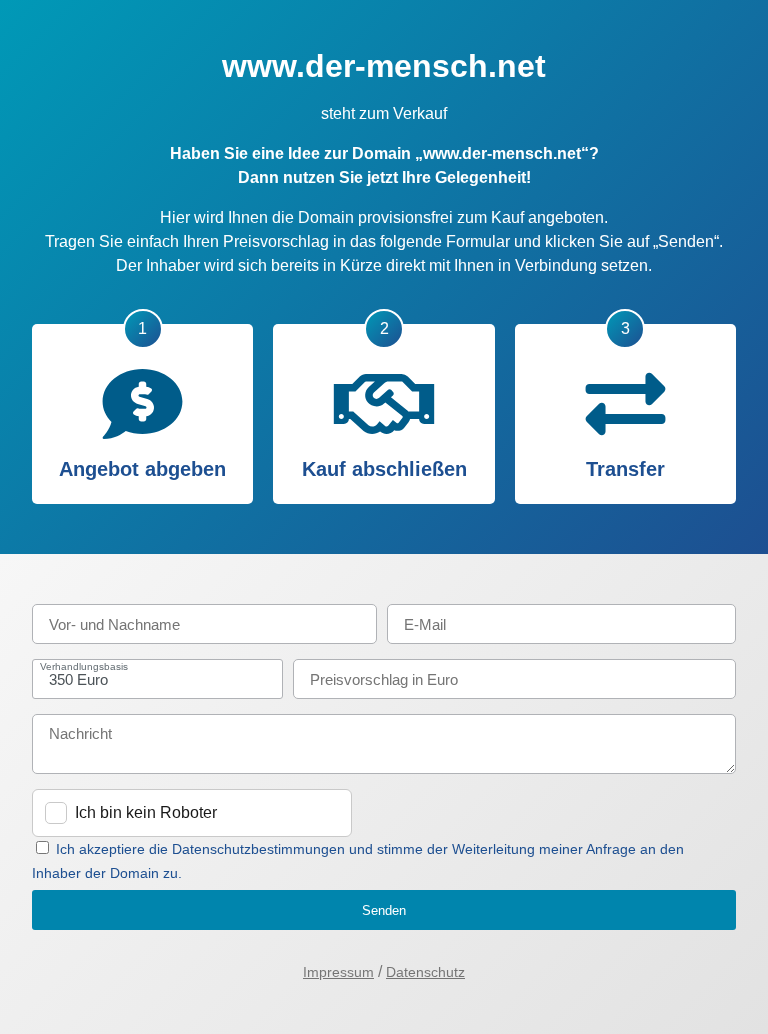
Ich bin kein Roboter (146, 812)
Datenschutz (425, 972)
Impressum (338, 972)
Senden (384, 910)
